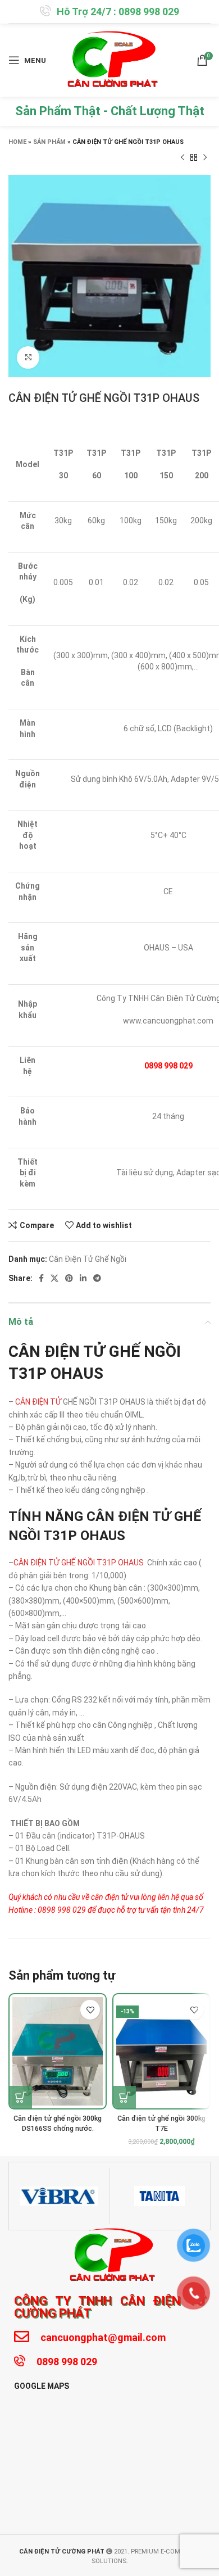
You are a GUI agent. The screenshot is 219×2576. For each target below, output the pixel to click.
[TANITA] (159, 2196)
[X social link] (54, 1278)
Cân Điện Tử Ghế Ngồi (88, 1259)
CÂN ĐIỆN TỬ (38, 1402)
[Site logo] (110, 60)
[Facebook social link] (41, 1278)
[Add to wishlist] (90, 2010)
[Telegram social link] (97, 1278)
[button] (125, 2097)
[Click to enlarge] (28, 357)
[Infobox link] (109, 12)
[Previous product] (182, 158)
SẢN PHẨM (49, 142)
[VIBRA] (59, 2196)
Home (17, 142)
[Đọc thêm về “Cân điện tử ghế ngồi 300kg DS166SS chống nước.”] (21, 2097)
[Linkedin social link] (83, 1278)
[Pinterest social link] (69, 1278)
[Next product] (205, 158)
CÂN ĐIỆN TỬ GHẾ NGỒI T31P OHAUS (79, 1563)
